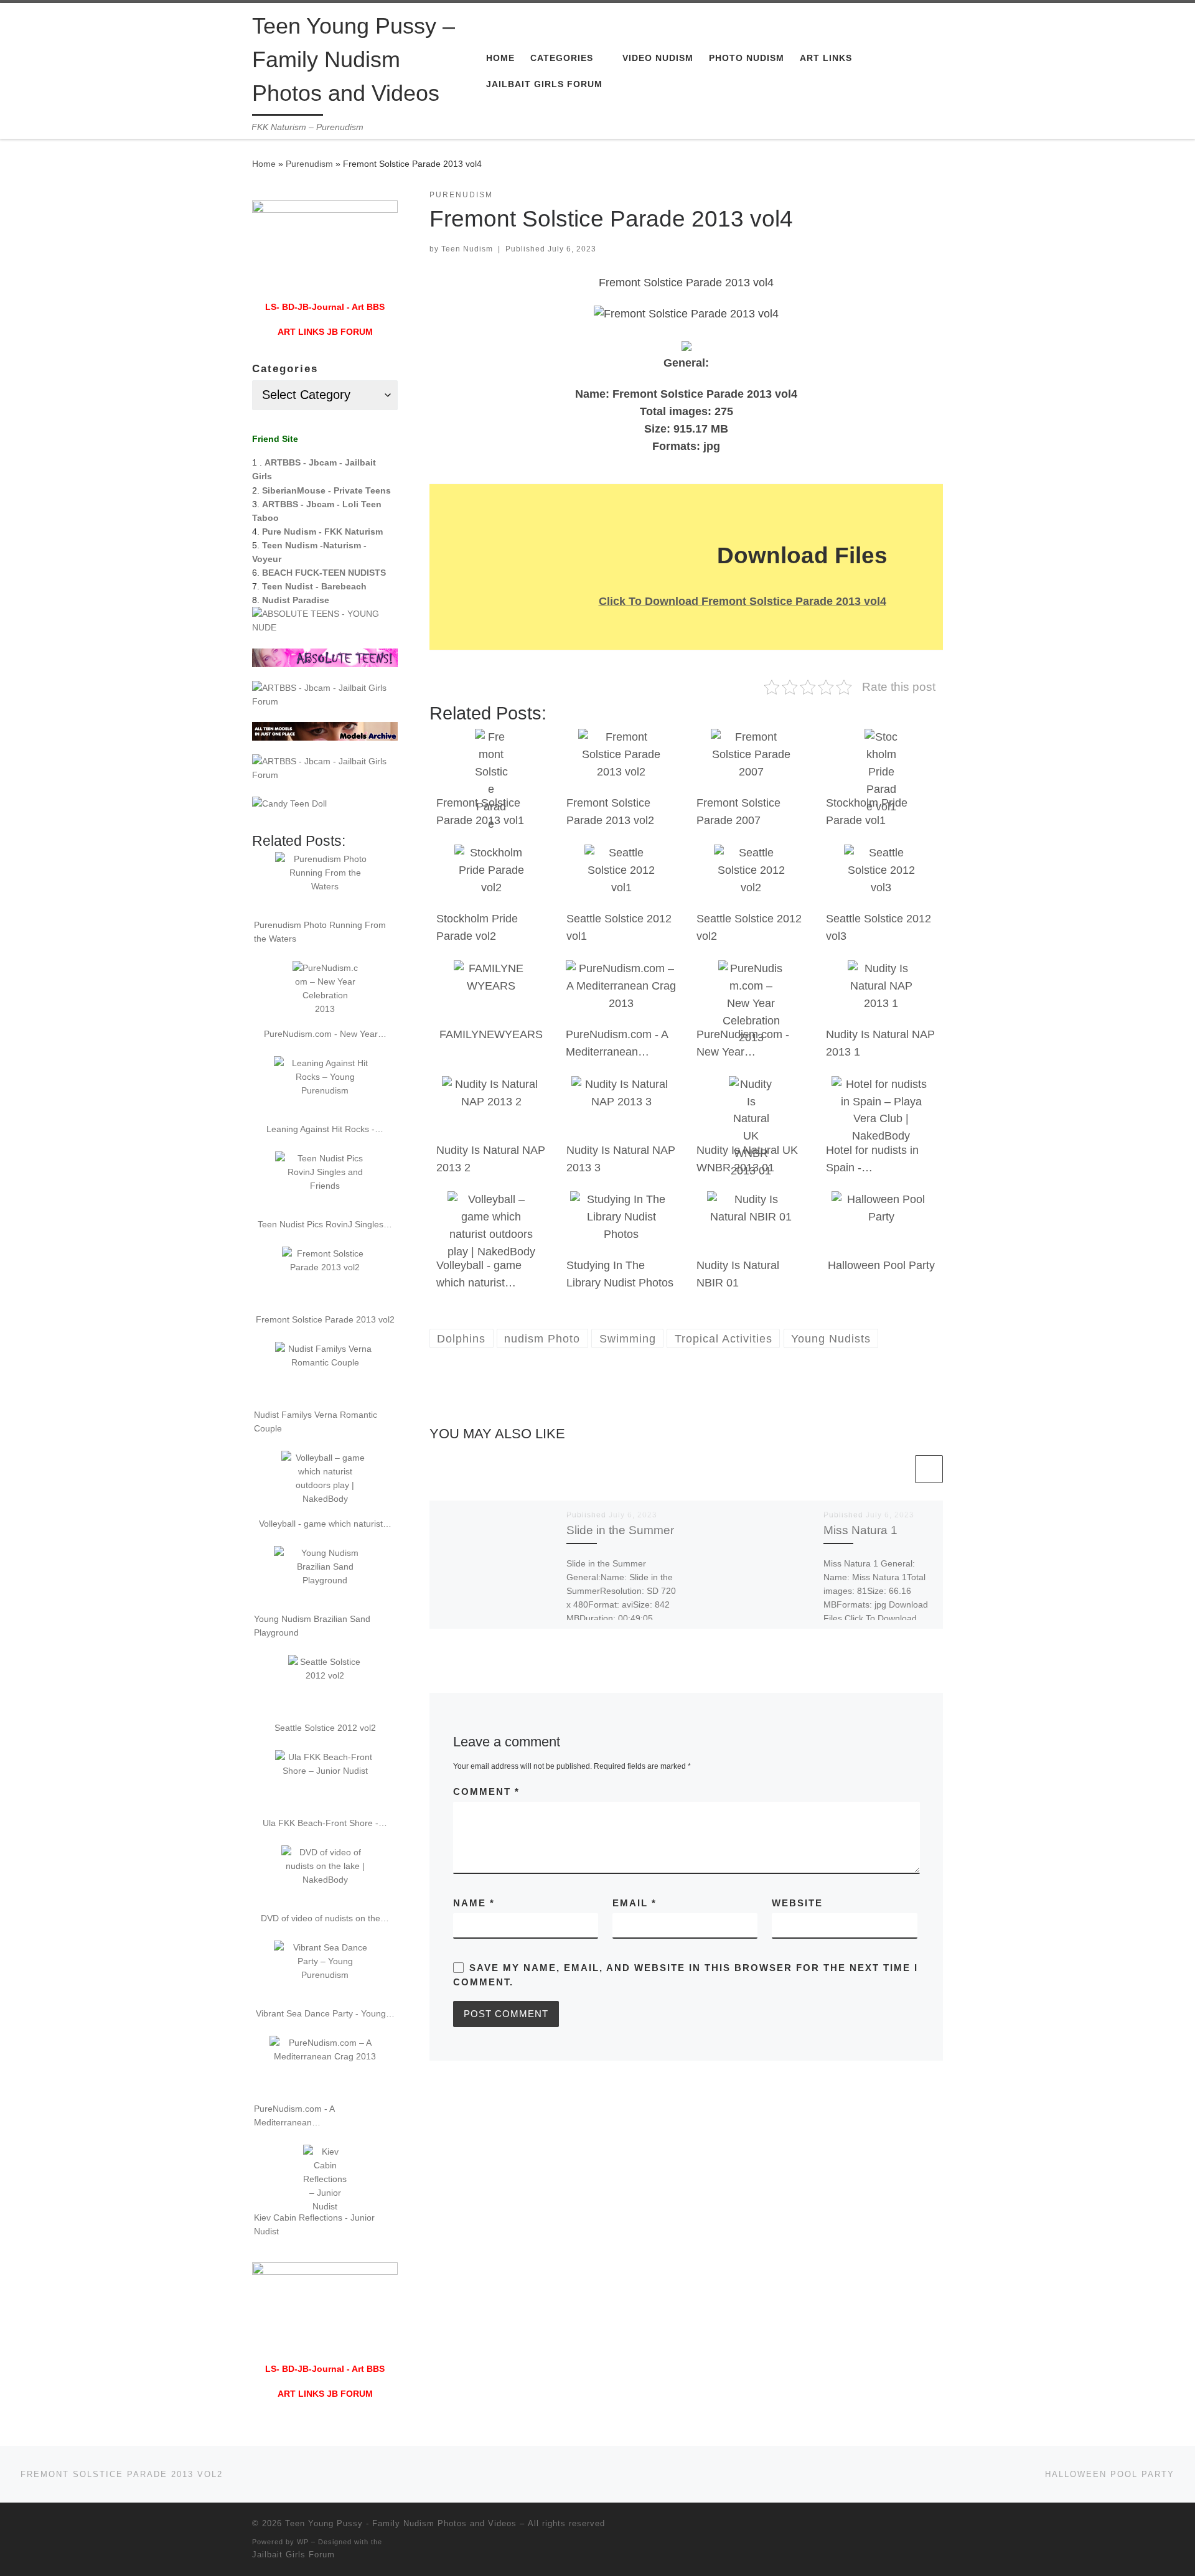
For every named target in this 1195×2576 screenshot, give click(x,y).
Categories (285, 369)
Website (797, 1903)
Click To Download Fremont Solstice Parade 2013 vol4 (743, 601)
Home (264, 164)
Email (635, 1903)
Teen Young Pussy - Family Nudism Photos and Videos (401, 2523)
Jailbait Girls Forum (293, 2555)
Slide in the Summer (620, 1530)
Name (474, 1903)
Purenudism (309, 164)
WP (303, 2542)
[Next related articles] (929, 1469)
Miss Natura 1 (860, 1530)
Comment (486, 1791)
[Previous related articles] (898, 1469)
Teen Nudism (467, 249)
